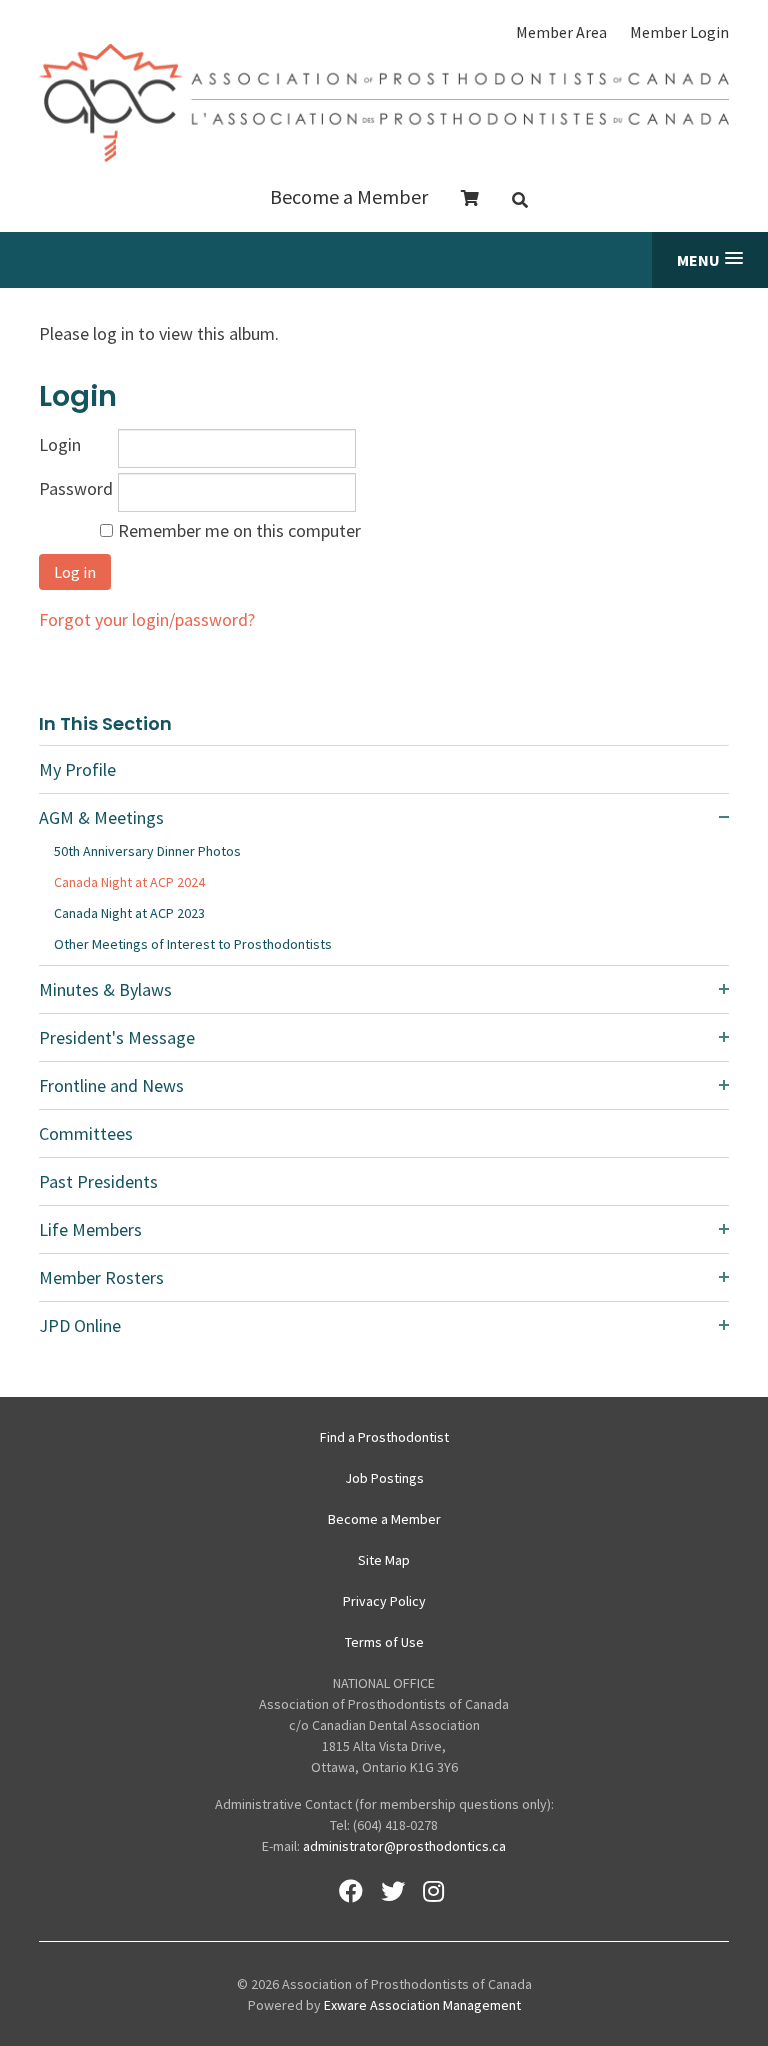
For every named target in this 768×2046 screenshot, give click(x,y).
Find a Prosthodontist (384, 1437)
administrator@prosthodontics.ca (404, 1846)
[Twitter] (393, 1891)
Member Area (561, 32)
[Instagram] (433, 1891)
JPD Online (80, 1325)
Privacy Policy (384, 1601)
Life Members (90, 1229)
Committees (86, 1133)
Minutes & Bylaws (105, 989)
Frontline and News (111, 1085)
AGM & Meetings (101, 817)
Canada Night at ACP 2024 (129, 882)
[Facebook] (351, 1891)
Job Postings (384, 1478)
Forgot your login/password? (147, 619)
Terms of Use (384, 1642)
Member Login (679, 32)
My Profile (77, 769)
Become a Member (349, 196)
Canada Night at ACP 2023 (129, 913)
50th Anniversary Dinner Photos (147, 851)
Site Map (384, 1560)
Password (76, 488)
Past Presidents (98, 1181)
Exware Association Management (422, 2005)
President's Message (117, 1037)
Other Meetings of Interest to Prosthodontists (193, 944)
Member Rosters (101, 1277)
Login (60, 444)
